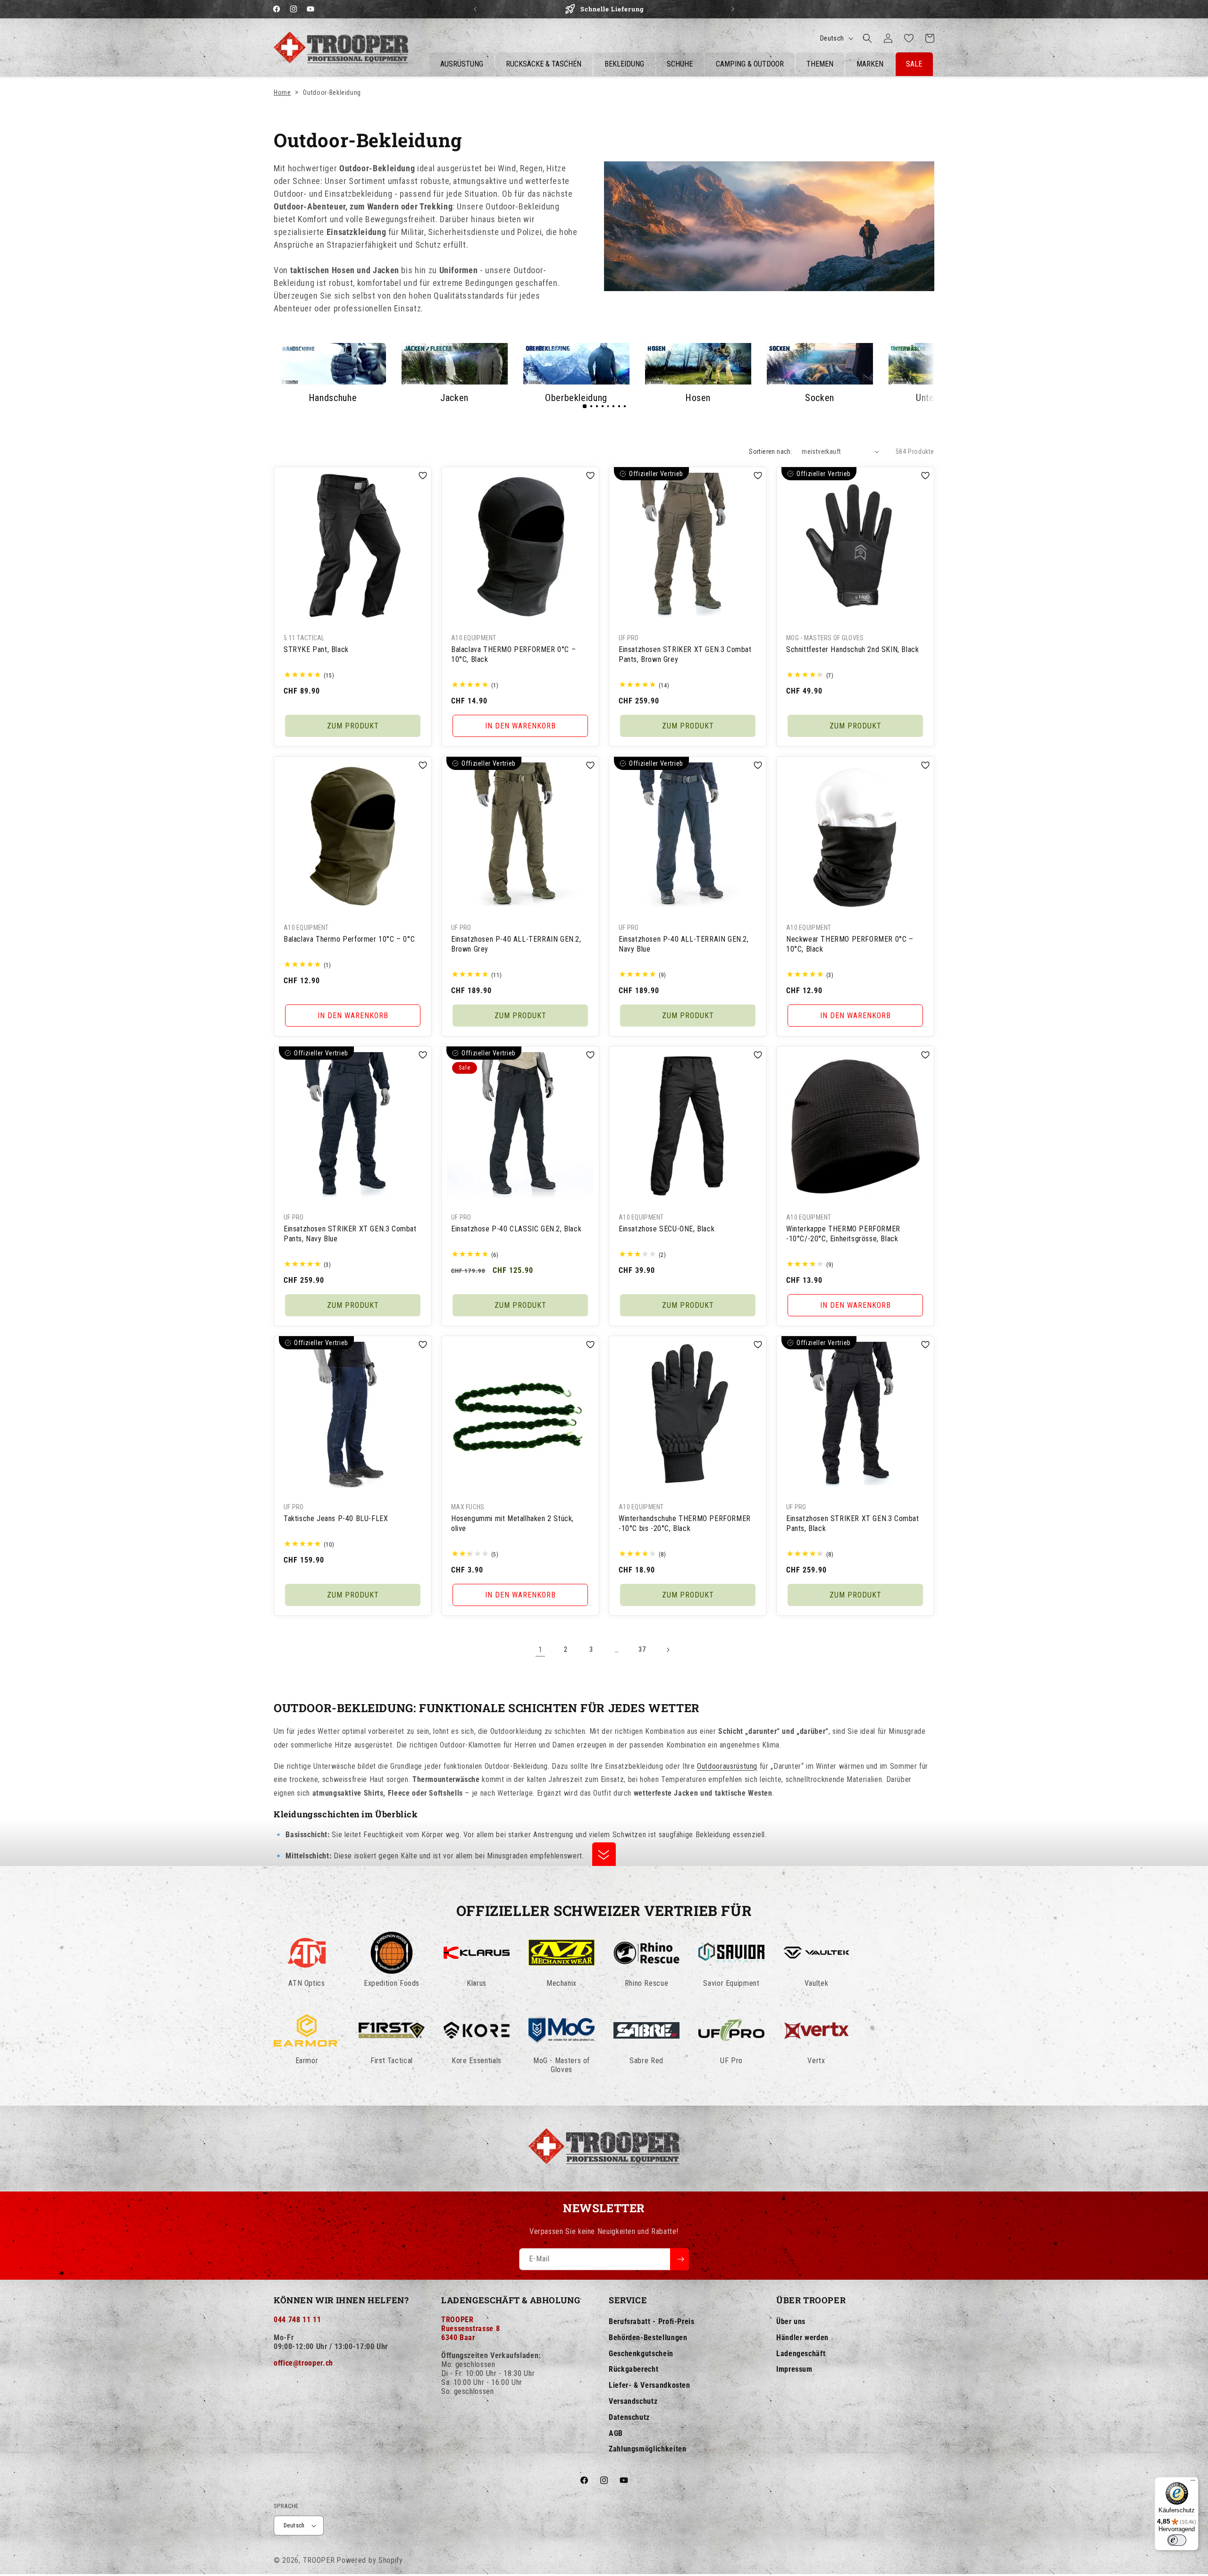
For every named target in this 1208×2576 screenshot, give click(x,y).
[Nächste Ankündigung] (733, 9)
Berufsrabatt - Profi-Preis (652, 2321)
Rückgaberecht (633, 2369)
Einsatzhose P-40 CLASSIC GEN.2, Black (516, 1229)
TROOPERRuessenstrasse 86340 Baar (470, 2329)
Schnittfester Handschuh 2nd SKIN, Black (852, 649)
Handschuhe (333, 398)
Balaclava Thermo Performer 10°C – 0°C (349, 939)
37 (642, 1649)
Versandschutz (633, 2401)
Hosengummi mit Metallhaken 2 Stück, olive (512, 1523)
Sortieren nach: (771, 452)
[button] (867, 38)
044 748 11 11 (297, 2320)
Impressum (794, 2369)
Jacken (454, 398)
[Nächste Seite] (668, 1650)
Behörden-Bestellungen (648, 2338)
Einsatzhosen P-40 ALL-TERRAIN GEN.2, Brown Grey (516, 944)
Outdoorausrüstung (727, 1766)
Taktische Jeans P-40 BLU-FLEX (336, 1518)
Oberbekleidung (576, 398)
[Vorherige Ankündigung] (475, 9)
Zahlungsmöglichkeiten (647, 2449)
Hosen (698, 398)
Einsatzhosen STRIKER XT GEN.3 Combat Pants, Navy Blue (350, 1234)
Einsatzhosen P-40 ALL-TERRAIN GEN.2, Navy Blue (684, 944)
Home (282, 92)
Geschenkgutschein (641, 2354)
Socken (820, 398)
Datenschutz (629, 2417)
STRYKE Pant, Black (316, 649)
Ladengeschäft (801, 2354)
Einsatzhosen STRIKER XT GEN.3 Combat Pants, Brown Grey (685, 654)
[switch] (1177, 2540)
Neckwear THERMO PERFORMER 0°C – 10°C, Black (850, 944)
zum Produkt (353, 726)
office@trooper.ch (303, 2363)
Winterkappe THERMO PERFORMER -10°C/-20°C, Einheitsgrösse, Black (843, 1234)
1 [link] (541, 1650)
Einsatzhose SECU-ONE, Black (667, 1229)
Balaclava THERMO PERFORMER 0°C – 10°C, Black (513, 654)
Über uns (791, 2321)
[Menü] (1193, 2483)
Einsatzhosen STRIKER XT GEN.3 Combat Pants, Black (853, 1523)
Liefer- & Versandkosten (650, 2385)
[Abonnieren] (679, 2259)
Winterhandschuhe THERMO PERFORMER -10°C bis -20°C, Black (685, 1523)
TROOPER (319, 2560)
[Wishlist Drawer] (909, 38)
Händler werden (802, 2338)
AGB (616, 2433)
